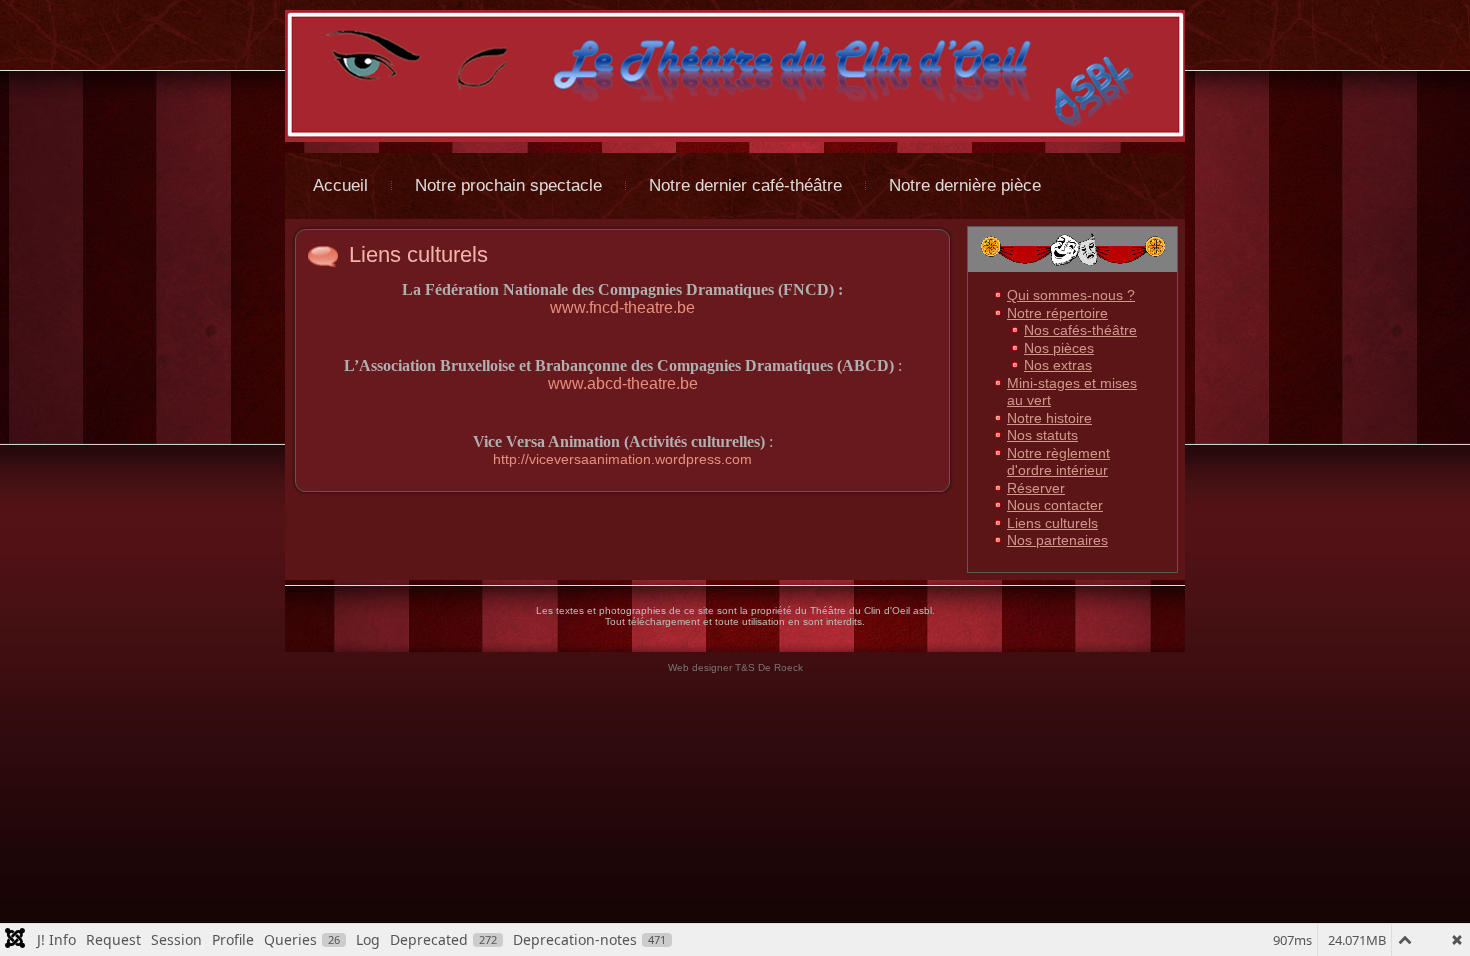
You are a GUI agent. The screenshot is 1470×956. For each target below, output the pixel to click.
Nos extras (1058, 365)
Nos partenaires (1057, 540)
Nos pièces (1059, 348)
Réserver (1036, 488)
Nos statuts (1042, 435)
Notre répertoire (1057, 313)
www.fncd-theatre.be (622, 307)
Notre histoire (1049, 418)
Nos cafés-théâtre (1080, 330)
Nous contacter (1055, 505)
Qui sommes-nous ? (1071, 295)
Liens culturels (418, 254)
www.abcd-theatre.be (623, 383)
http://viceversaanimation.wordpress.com (622, 459)
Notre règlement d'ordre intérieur (1058, 462)
